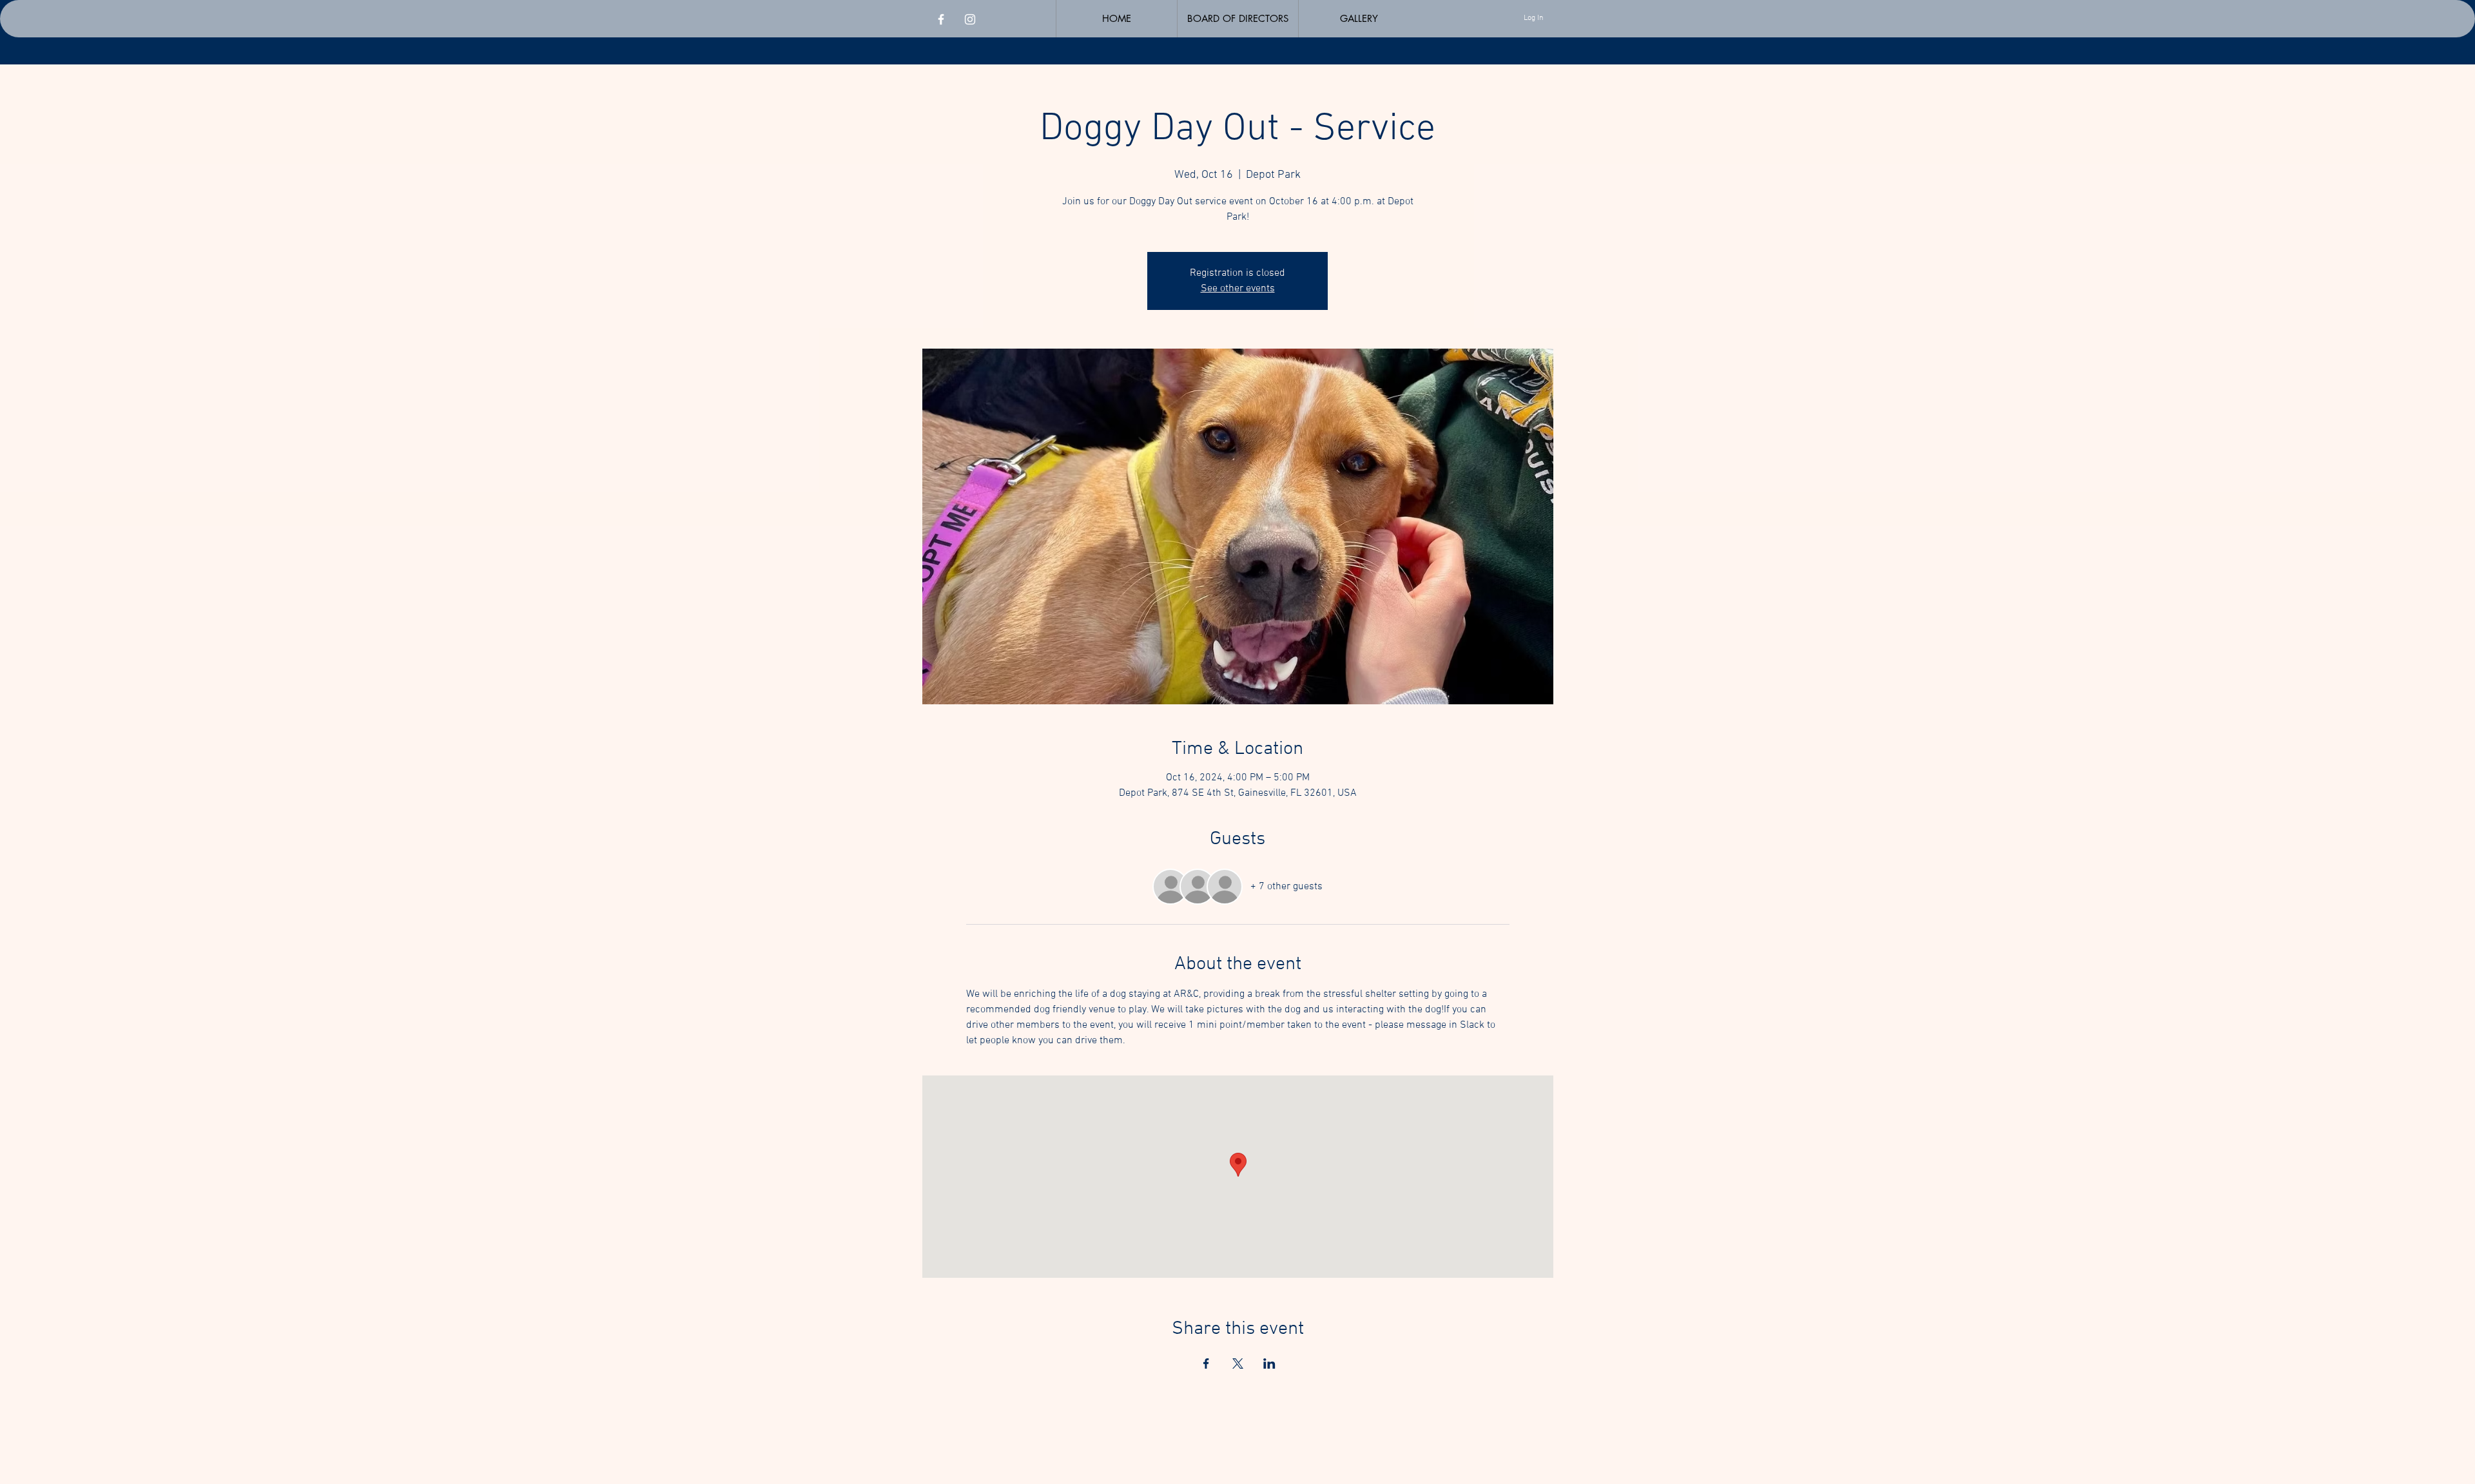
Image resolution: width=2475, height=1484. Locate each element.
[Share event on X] (1238, 1364)
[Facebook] (941, 19)
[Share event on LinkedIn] (1269, 1364)
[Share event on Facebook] (1206, 1364)
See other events (1238, 289)
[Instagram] (970, 19)
